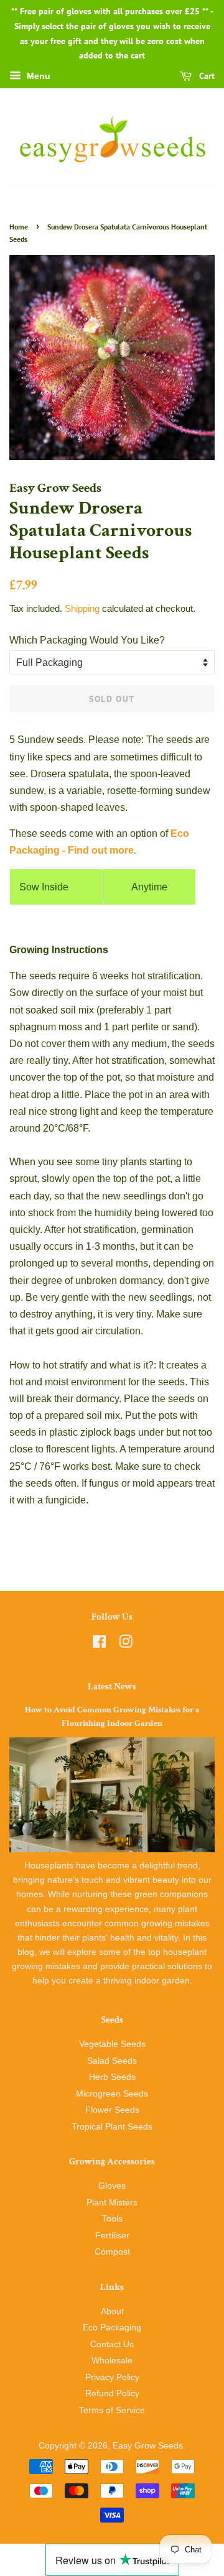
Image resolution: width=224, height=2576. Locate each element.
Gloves (112, 2186)
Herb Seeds (112, 2077)
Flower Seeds (112, 2110)
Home (19, 227)
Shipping (82, 608)
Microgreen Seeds (112, 2094)
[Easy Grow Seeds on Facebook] (99, 1644)
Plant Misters (112, 2203)
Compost (112, 2252)
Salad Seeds (112, 2061)
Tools (112, 2219)
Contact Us (112, 2344)
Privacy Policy (112, 2377)
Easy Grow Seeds (148, 2446)
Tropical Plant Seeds (112, 2127)
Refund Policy (112, 2394)
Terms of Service (112, 2410)
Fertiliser (112, 2236)
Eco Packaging (112, 2328)
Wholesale (112, 2361)
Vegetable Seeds (112, 2044)
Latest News (112, 1687)
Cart (206, 76)
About (112, 2311)
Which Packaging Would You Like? (87, 640)
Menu (37, 76)
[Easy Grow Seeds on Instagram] (126, 1644)
